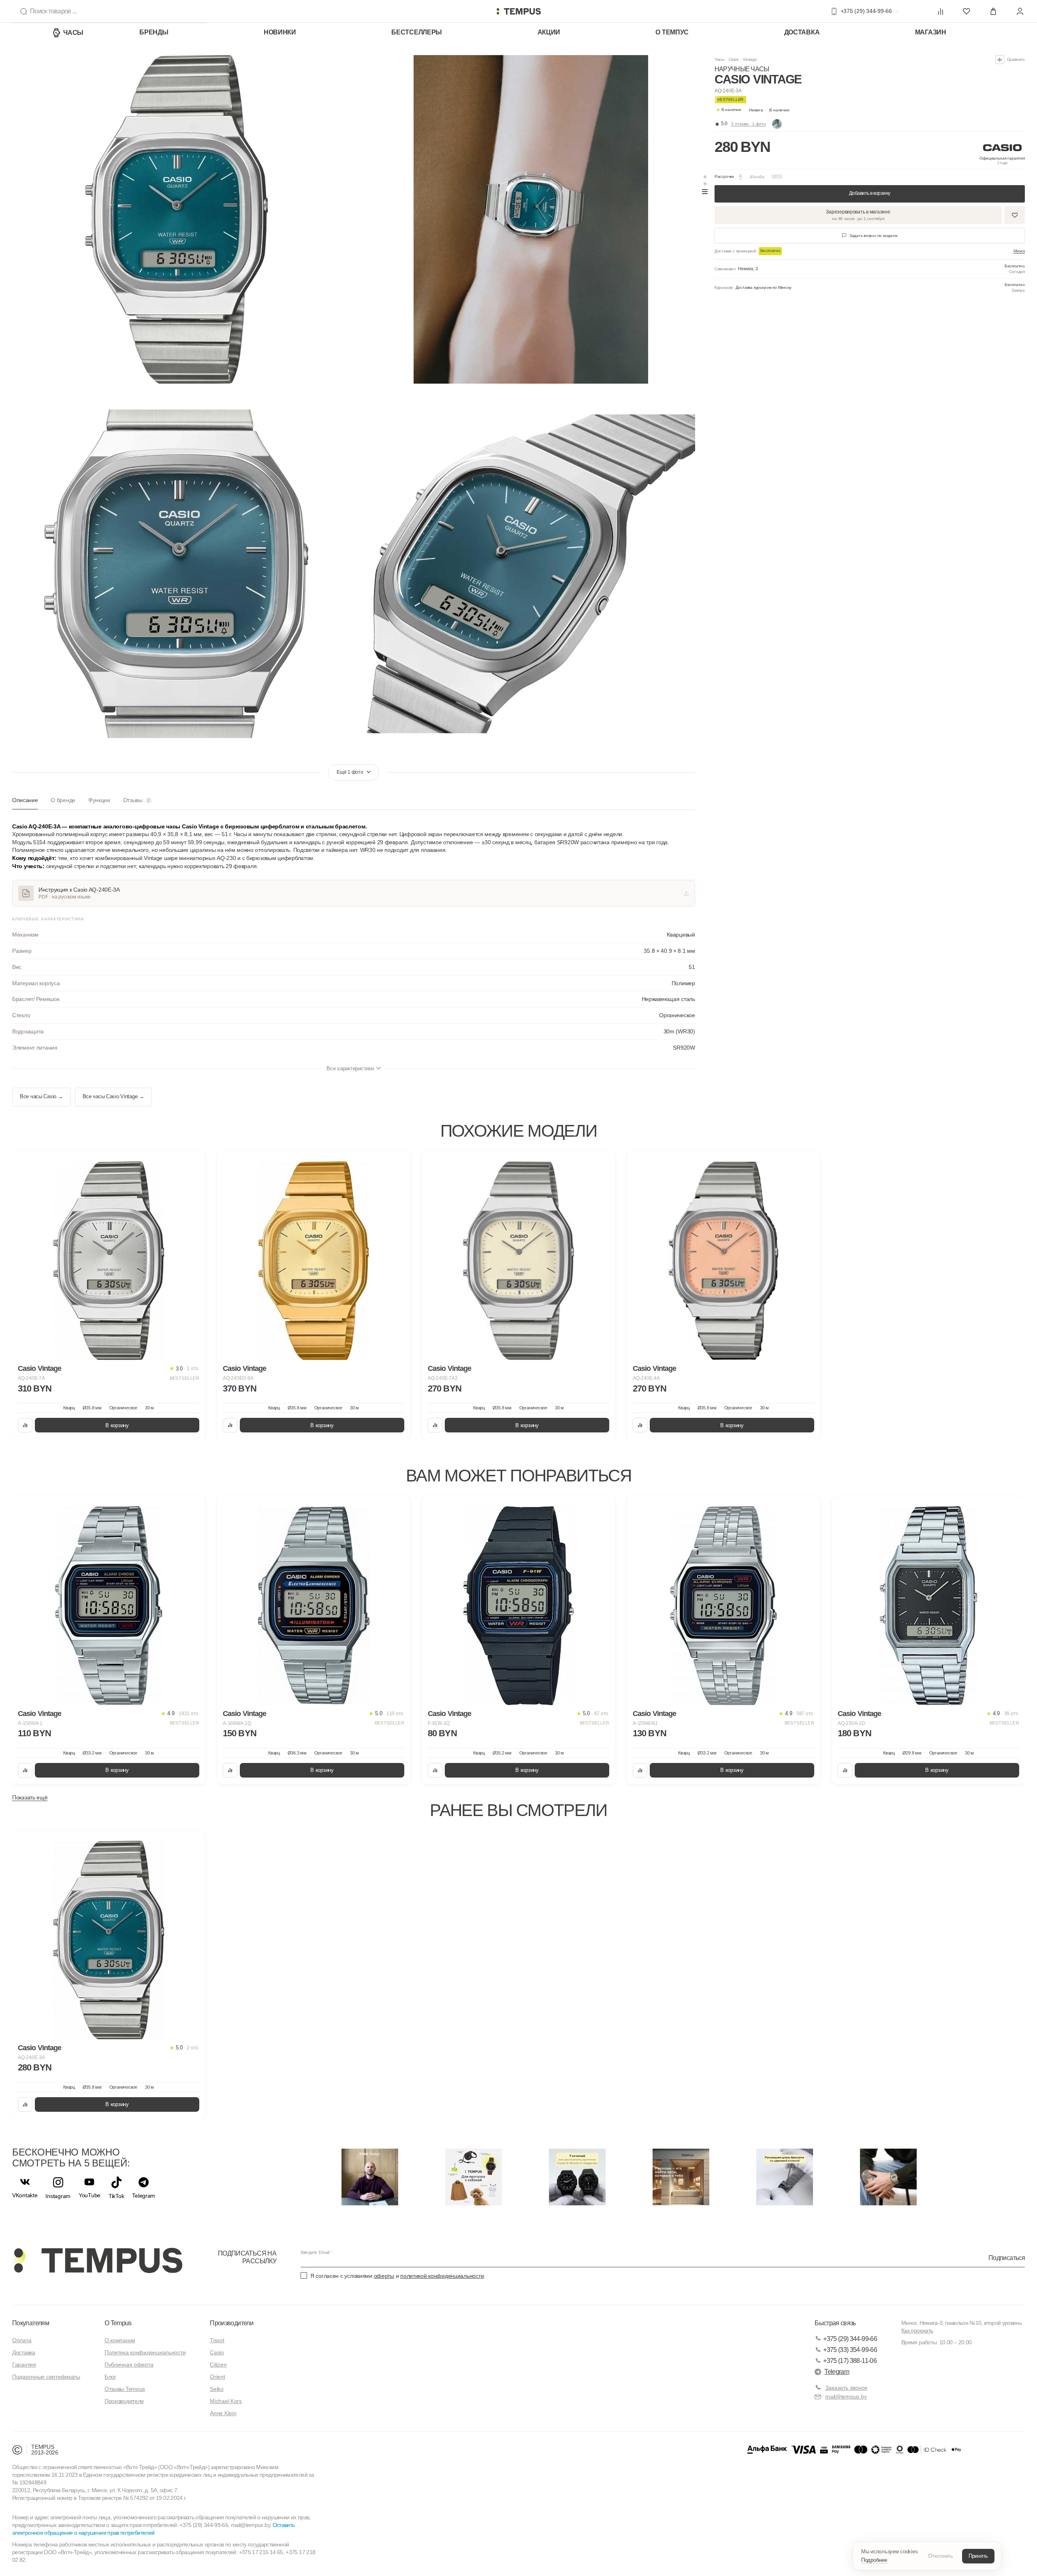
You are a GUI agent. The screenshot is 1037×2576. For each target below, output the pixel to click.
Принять (978, 2556)
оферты (384, 2276)
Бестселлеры (417, 32)
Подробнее (874, 2560)
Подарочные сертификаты (46, 2377)
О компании (120, 2340)
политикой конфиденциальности (442, 2276)
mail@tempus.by (846, 2397)
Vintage (750, 59)
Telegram (837, 2372)
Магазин (931, 32)
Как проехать (917, 2331)
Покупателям (31, 2323)
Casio (734, 59)
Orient (217, 2377)
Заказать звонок (846, 2388)
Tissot (217, 2340)
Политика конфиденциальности (145, 2352)
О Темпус (672, 32)
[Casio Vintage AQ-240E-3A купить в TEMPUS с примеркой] (518, 11)
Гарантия (24, 2365)
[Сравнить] (25, 1425)
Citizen (218, 2365)
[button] (769, 110)
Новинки (280, 32)
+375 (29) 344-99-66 (850, 2339)
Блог (110, 2377)
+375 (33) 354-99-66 (850, 2350)
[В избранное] (191, 1165)
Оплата (22, 2340)
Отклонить (941, 2556)
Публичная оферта (129, 2365)
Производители (124, 2401)
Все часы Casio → (42, 1097)
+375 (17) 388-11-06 (850, 2361)
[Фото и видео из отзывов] (777, 124)
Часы (73, 33)
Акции (549, 32)
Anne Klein (223, 2413)
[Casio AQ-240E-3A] (109, 1940)
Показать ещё (30, 1797)
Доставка (802, 32)
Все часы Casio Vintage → (113, 1097)
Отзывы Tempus (125, 2389)
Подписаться (1007, 2258)
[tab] (25, 803)
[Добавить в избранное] (1015, 215)
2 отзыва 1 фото (749, 124)
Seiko (217, 2389)
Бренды (154, 32)
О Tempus (118, 2323)
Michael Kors (226, 2401)
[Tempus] (97, 2260)
